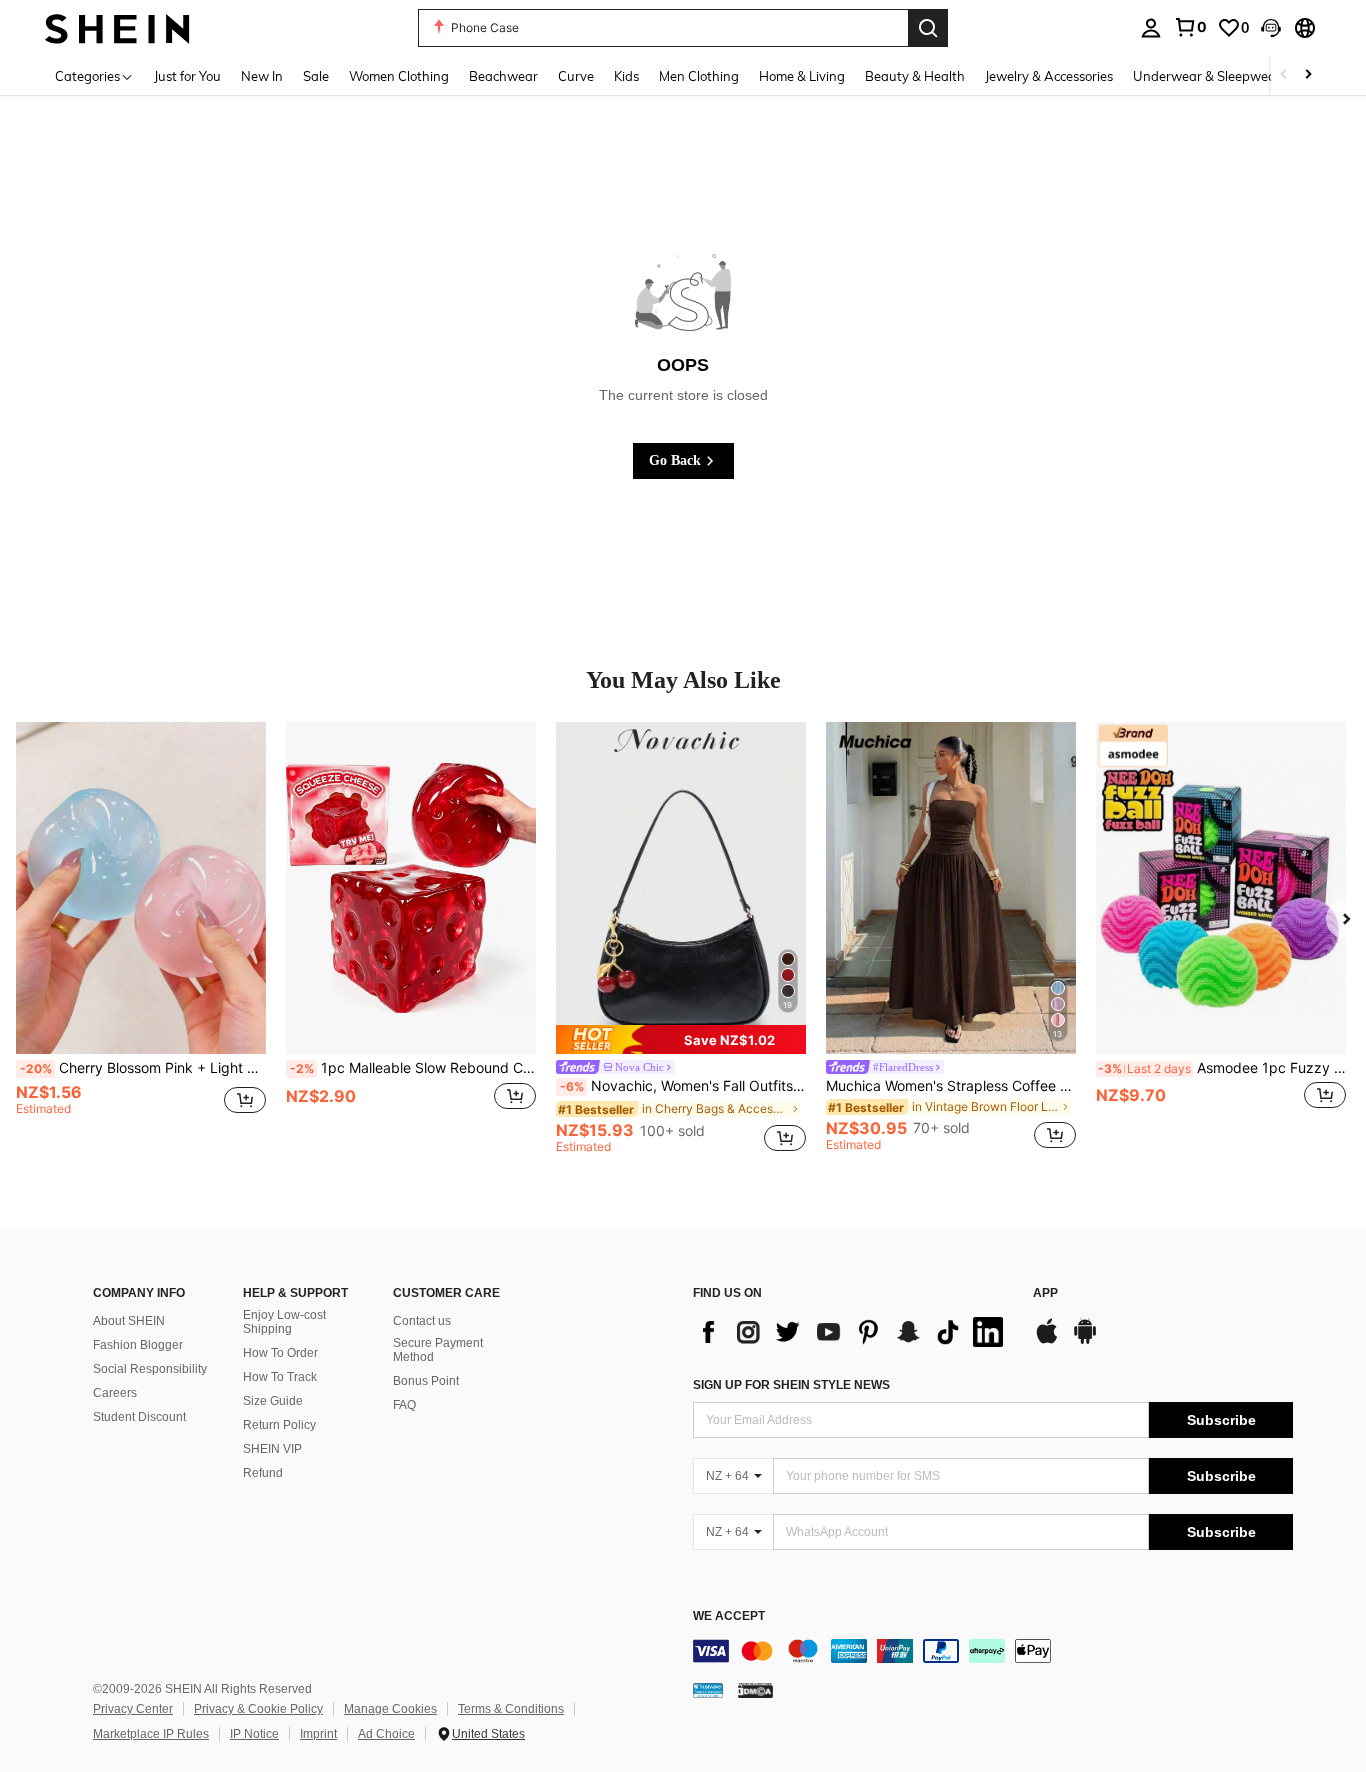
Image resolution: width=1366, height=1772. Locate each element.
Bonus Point (426, 1381)
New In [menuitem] (262, 76)
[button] (1271, 28)
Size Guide (273, 1401)
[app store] (1047, 1341)
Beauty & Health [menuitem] (915, 76)
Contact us (422, 1321)
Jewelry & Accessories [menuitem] (1049, 76)
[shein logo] (117, 27)
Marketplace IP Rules (151, 1734)
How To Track (280, 1377)
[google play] (1085, 1341)
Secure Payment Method (438, 1350)
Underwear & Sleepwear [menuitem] (1207, 76)
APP (1045, 1293)
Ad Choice (386, 1734)
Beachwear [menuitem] (503, 76)
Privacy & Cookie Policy (258, 1709)
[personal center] (1151, 28)
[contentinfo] (993, 1651)
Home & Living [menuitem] (802, 76)
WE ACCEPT (729, 1616)
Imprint (318, 1734)
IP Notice (254, 1734)
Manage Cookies (390, 1709)
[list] (853, 1332)
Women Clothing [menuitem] (399, 76)
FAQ (404, 1405)
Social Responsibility (150, 1369)
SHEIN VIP (272, 1449)
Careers (115, 1393)
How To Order (280, 1353)
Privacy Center (133, 1709)
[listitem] (141, 937)
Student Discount (139, 1417)
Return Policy (279, 1425)
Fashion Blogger (138, 1345)
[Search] (928, 28)
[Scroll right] (1308, 75)
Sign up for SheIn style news (791, 1385)
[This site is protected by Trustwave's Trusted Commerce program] (708, 1690)
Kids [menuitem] (626, 76)
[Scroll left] (1284, 75)
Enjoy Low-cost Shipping (284, 1322)
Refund (263, 1473)
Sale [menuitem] (316, 76)
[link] (1190, 27)
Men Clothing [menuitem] (699, 76)
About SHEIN (129, 1321)
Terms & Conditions (511, 1709)
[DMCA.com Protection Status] (755, 1690)
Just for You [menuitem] (187, 76)
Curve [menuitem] (576, 76)
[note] (681, 1039)
